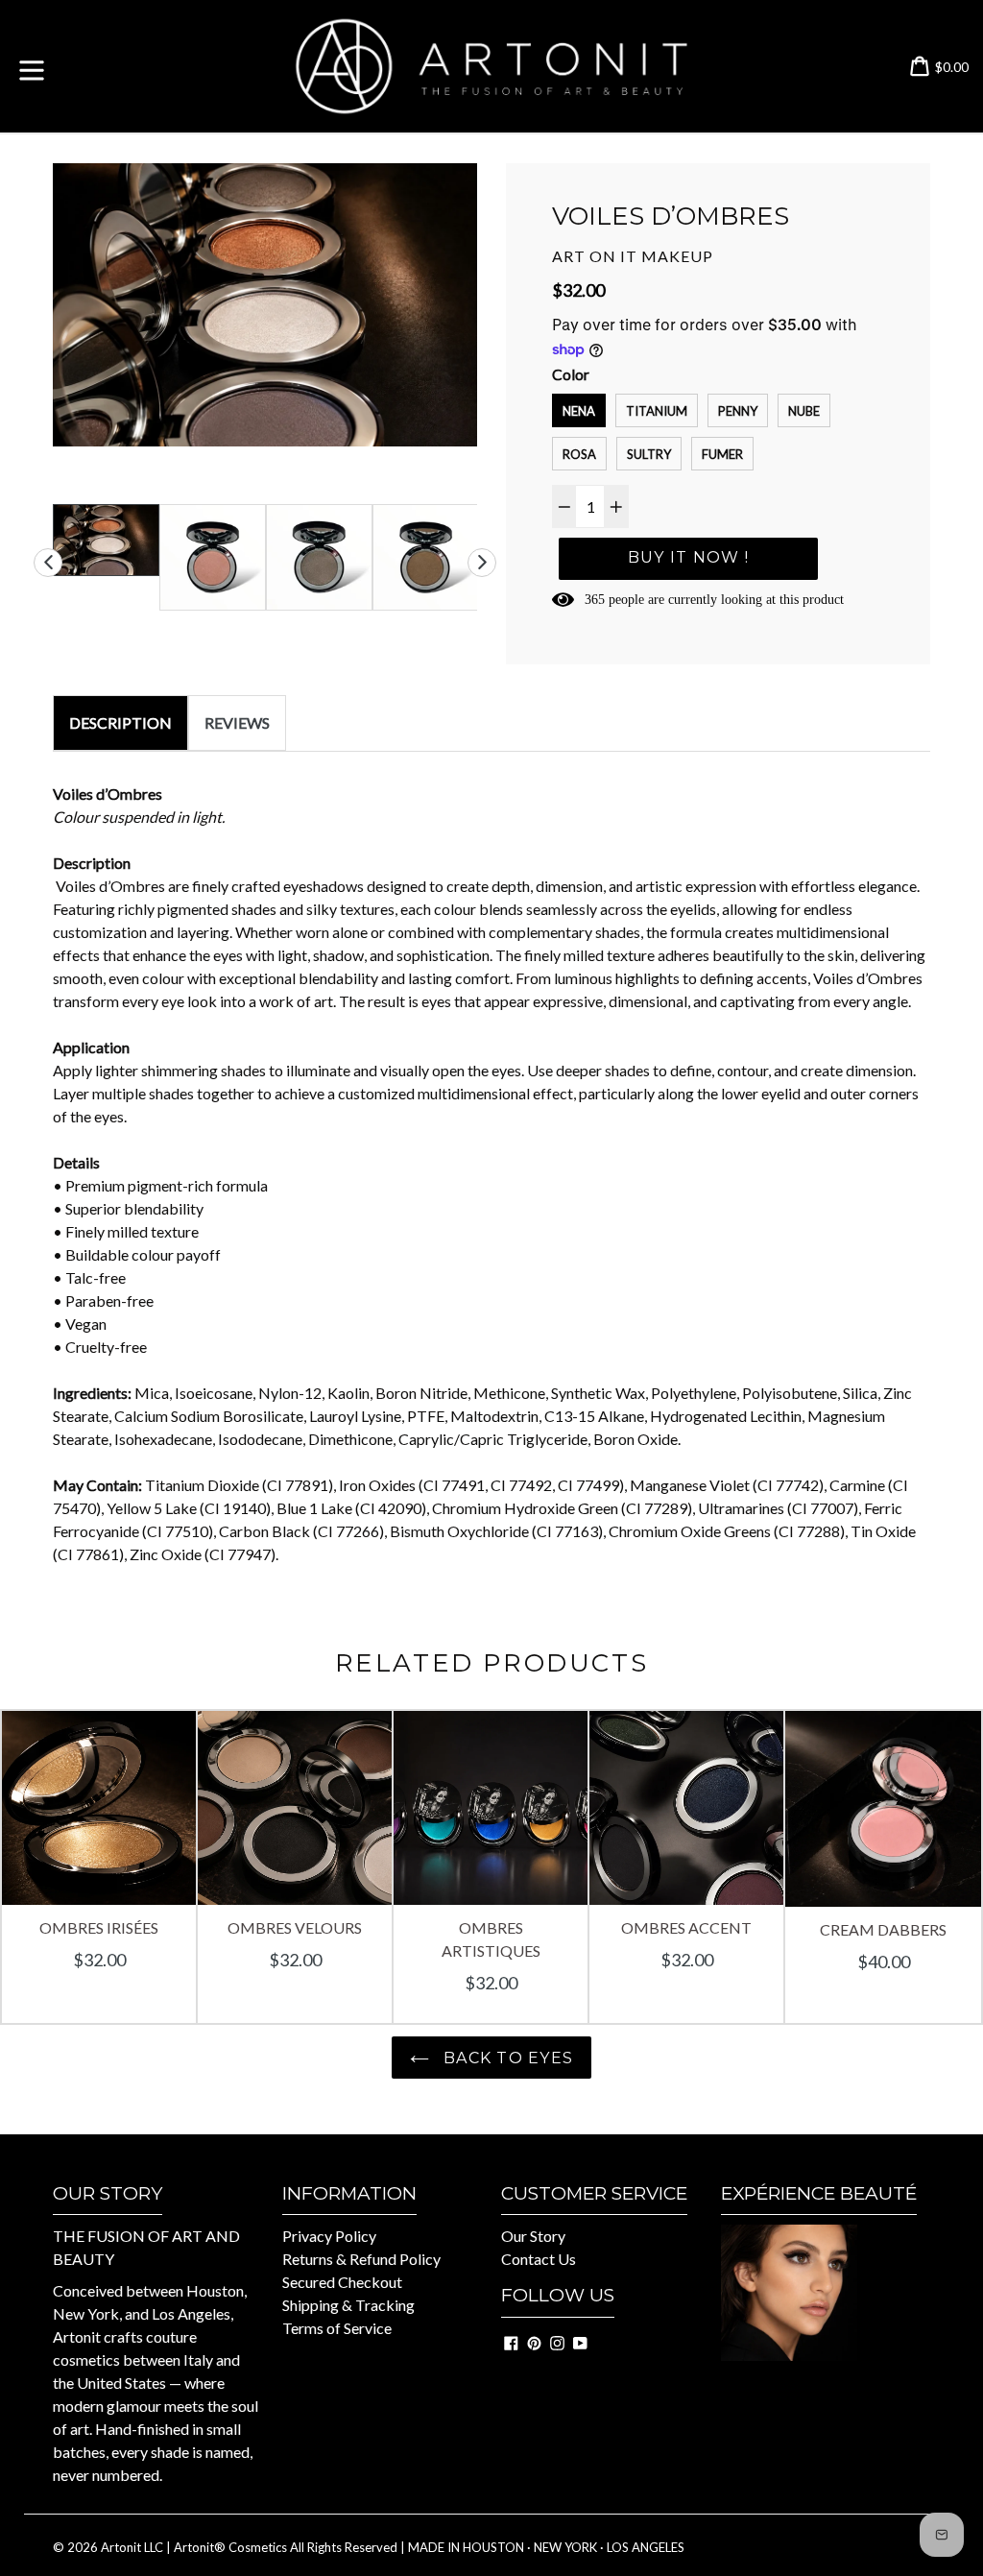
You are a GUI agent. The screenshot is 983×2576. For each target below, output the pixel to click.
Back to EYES (506, 2058)
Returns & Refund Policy (361, 2259)
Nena (579, 411)
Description (120, 722)
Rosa (579, 454)
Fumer (722, 454)
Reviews (237, 722)
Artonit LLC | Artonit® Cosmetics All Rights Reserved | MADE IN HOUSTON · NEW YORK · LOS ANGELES (393, 2547)
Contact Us (539, 2259)
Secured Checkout (342, 2282)
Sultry (649, 454)
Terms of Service (337, 2328)
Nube (804, 411)
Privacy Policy (329, 2236)
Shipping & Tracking (348, 2305)
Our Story (533, 2236)
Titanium (657, 411)
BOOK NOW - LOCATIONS (815, 2386)
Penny (738, 411)
